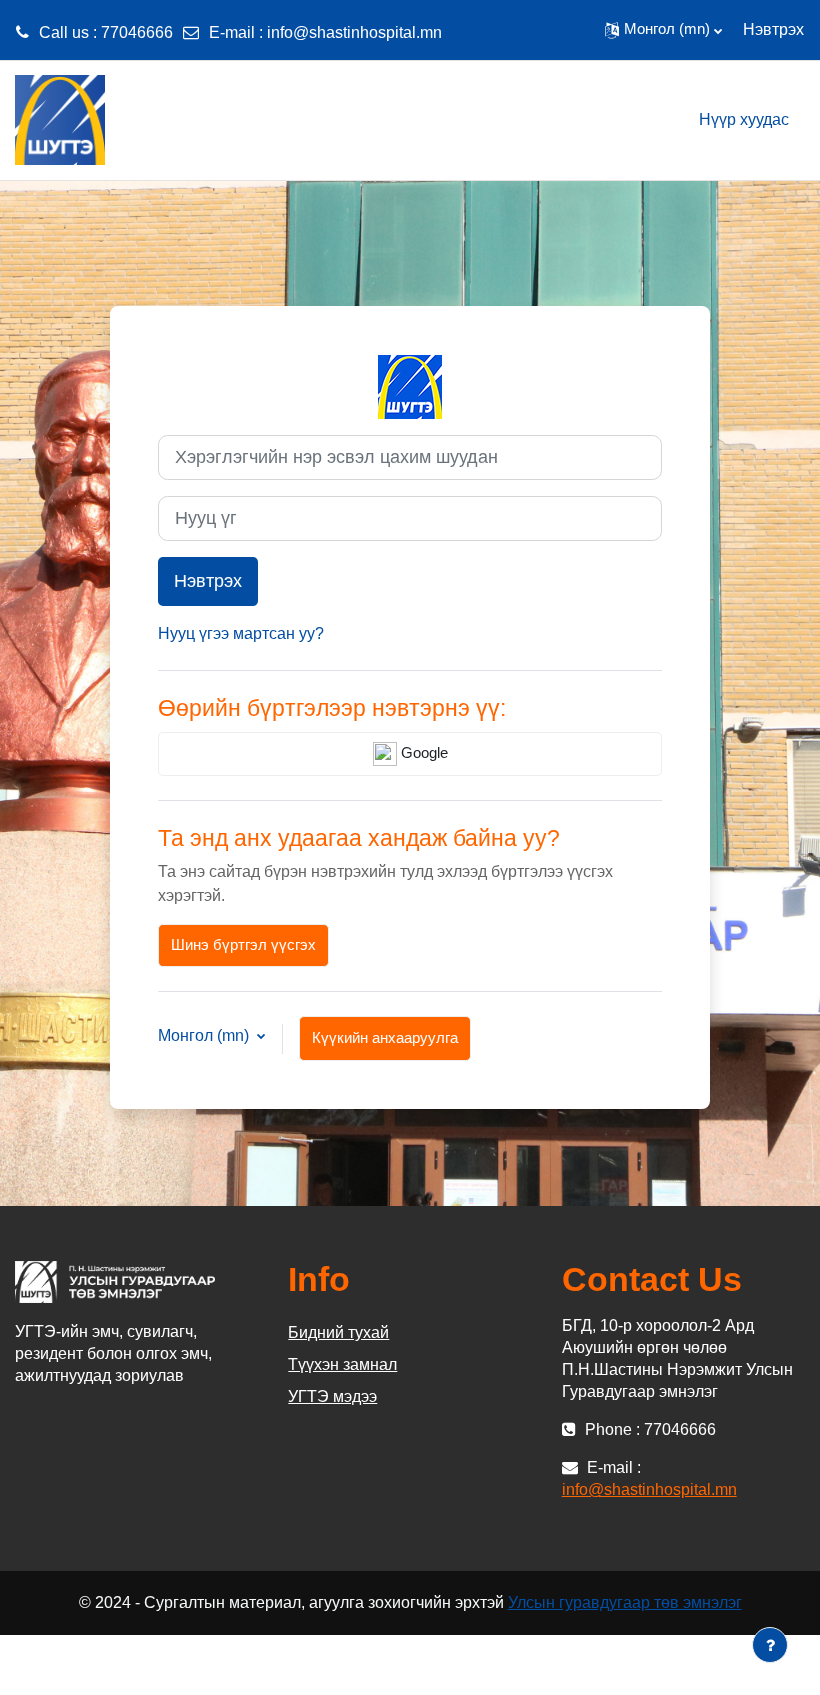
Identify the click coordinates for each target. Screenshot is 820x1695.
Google (422, 753)
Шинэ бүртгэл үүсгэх (243, 945)
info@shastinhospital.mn (354, 32)
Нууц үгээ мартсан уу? (241, 633)
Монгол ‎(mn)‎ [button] (205, 1035)
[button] (663, 30)
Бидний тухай (338, 1332)
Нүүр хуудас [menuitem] (744, 119)
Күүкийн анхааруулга (385, 1038)
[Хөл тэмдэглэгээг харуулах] (770, 1645)
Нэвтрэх (773, 29)
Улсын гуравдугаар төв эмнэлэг (625, 1602)
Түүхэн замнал (342, 1364)
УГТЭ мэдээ (332, 1396)
